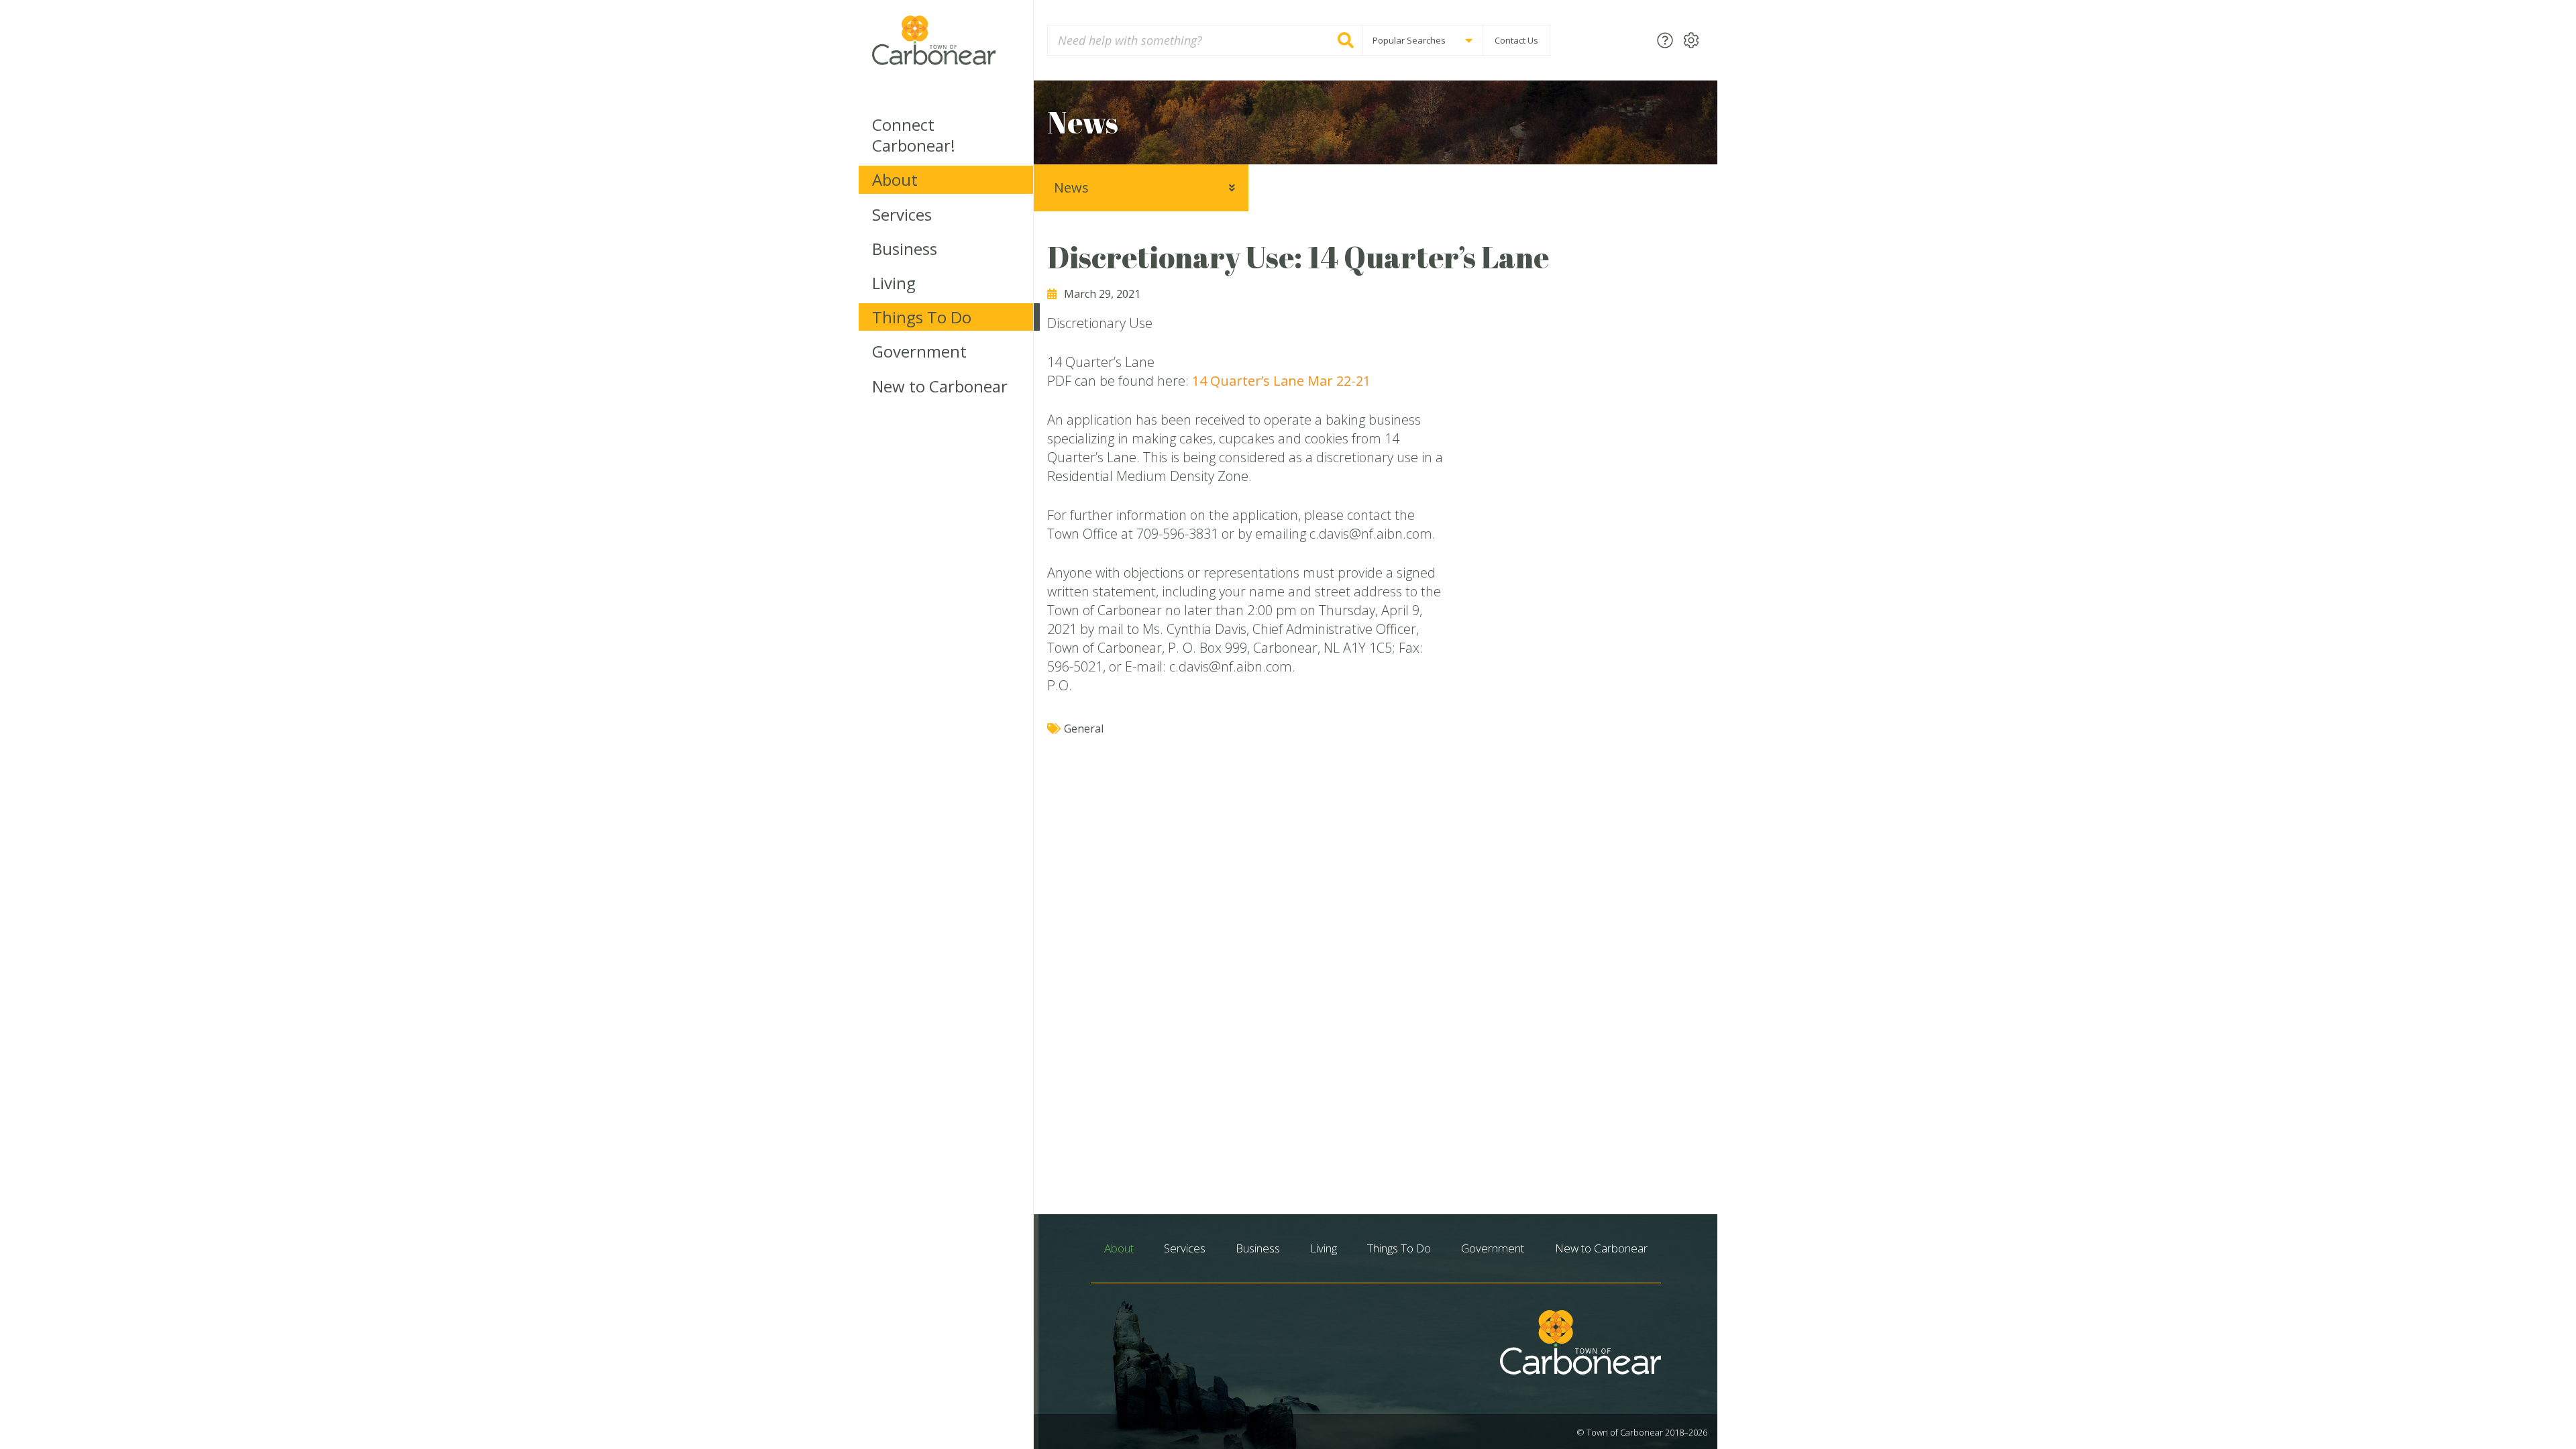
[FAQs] (1665, 40)
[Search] (1346, 40)
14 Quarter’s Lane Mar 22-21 (1281, 381)
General (1084, 729)
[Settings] (1691, 40)
